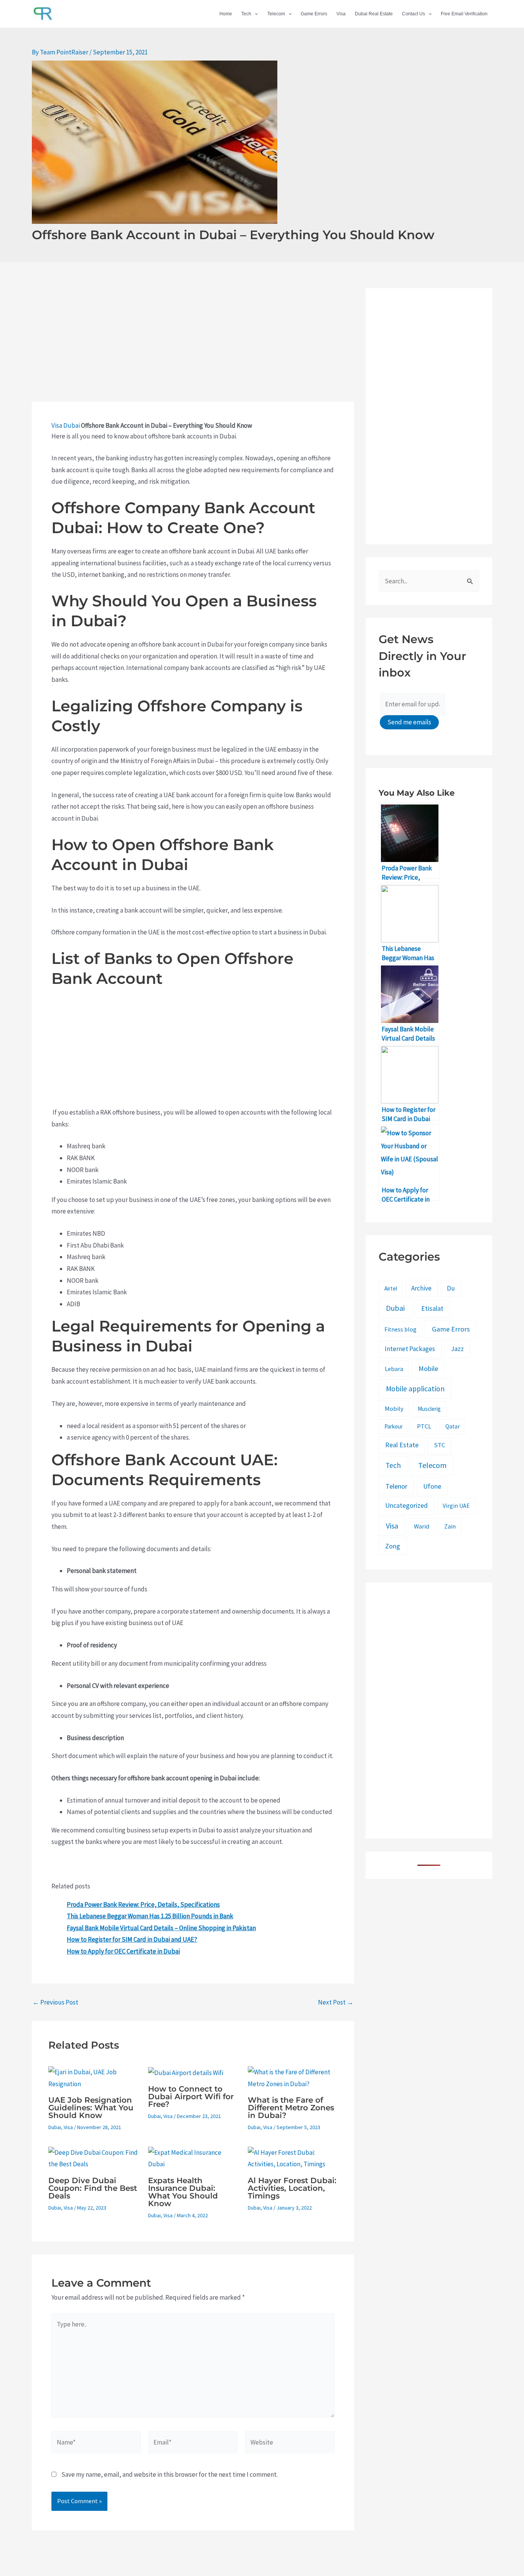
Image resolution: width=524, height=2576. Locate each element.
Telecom (276, 14)
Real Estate (402, 1445)
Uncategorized (406, 1506)
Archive (421, 1288)
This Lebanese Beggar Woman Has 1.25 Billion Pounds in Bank (150, 1916)
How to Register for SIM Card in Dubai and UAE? (132, 1939)
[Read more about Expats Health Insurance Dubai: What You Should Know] (193, 2158)
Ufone (432, 1486)
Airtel (391, 1288)
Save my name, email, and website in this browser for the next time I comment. (170, 2474)
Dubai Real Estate (374, 14)
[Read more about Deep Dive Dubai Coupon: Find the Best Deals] (93, 2158)
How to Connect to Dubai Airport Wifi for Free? (191, 2097)
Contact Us (414, 14)
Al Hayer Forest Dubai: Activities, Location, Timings (292, 2188)
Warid (422, 1526)
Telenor (396, 1486)
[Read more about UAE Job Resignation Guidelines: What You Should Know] (93, 2077)
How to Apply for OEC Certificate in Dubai (123, 1951)
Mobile (428, 1368)
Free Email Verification (464, 14)
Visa (341, 14)
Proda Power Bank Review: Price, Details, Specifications (143, 1904)
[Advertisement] (193, 345)
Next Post (336, 2002)
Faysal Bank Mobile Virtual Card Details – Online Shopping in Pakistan (161, 1928)
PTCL (424, 1426)
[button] (255, 14)
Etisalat (432, 1308)
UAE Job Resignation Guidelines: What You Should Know (91, 2108)
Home (226, 14)
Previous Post (55, 2002)
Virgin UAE (456, 1506)
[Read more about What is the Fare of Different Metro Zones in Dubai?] (293, 2077)
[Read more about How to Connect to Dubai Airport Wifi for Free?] (186, 2072)
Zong (393, 1546)
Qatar (453, 1426)
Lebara (394, 1369)
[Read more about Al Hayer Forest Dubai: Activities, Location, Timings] (293, 2158)
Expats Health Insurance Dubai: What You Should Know (183, 2192)
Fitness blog (400, 1329)
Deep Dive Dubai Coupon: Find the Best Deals (93, 2188)
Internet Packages (410, 1349)
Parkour (394, 1426)
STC (439, 1445)
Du (451, 1288)
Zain (450, 1526)
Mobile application (415, 1389)
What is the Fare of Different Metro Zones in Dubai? (291, 2108)
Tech (246, 14)
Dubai (72, 425)
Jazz (457, 1349)
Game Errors (314, 14)
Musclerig (429, 1409)
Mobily (394, 1409)
